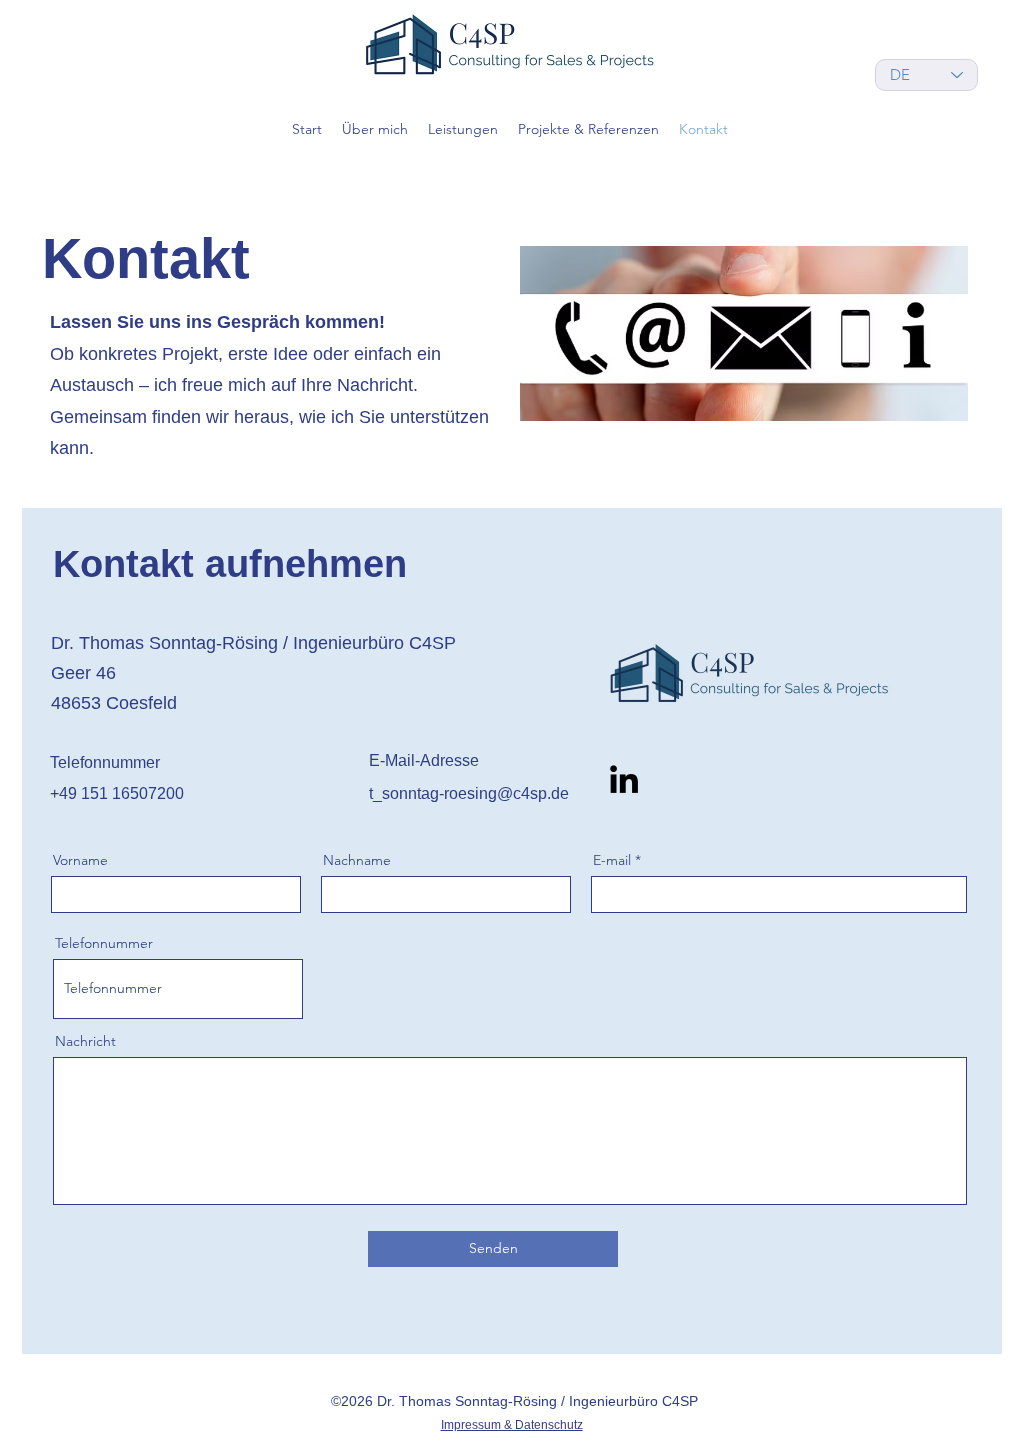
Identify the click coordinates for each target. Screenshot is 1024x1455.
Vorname (80, 860)
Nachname (357, 860)
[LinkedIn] (624, 779)
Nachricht (85, 1041)
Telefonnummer (104, 943)
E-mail (612, 860)
